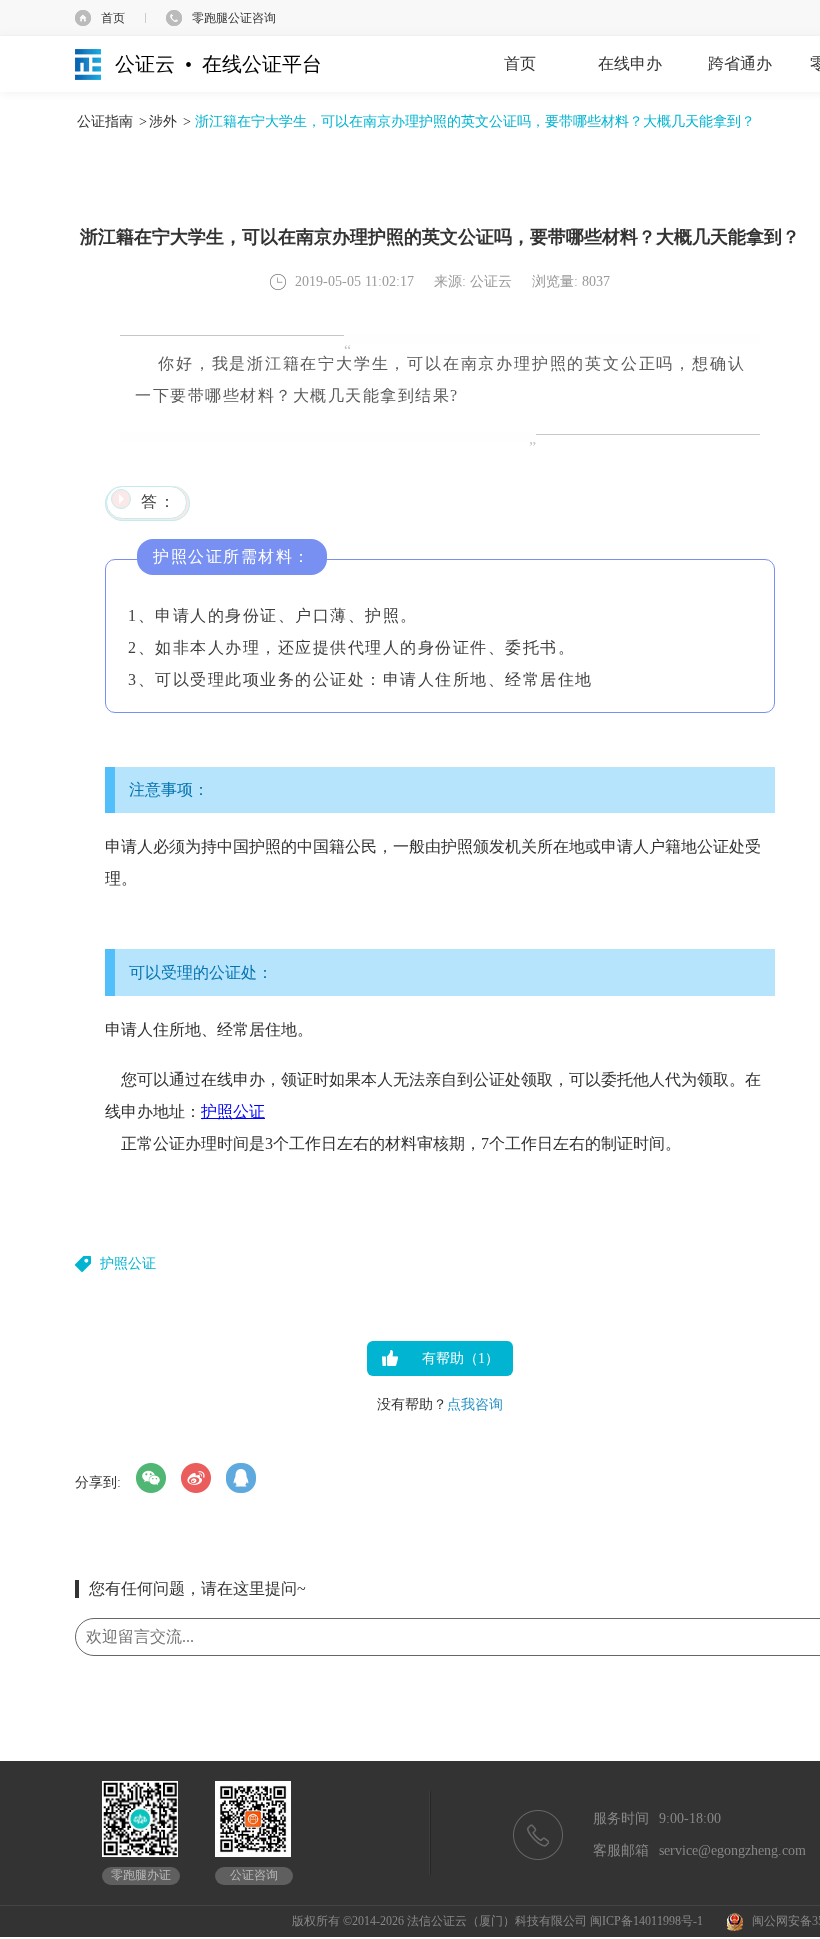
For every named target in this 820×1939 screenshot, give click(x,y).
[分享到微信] (151, 1478)
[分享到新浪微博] (196, 1478)
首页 (113, 18)
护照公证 (233, 1111)
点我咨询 (475, 1404)
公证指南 (105, 121)
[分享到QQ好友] (241, 1478)
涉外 (163, 121)
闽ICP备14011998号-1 (646, 1921)
